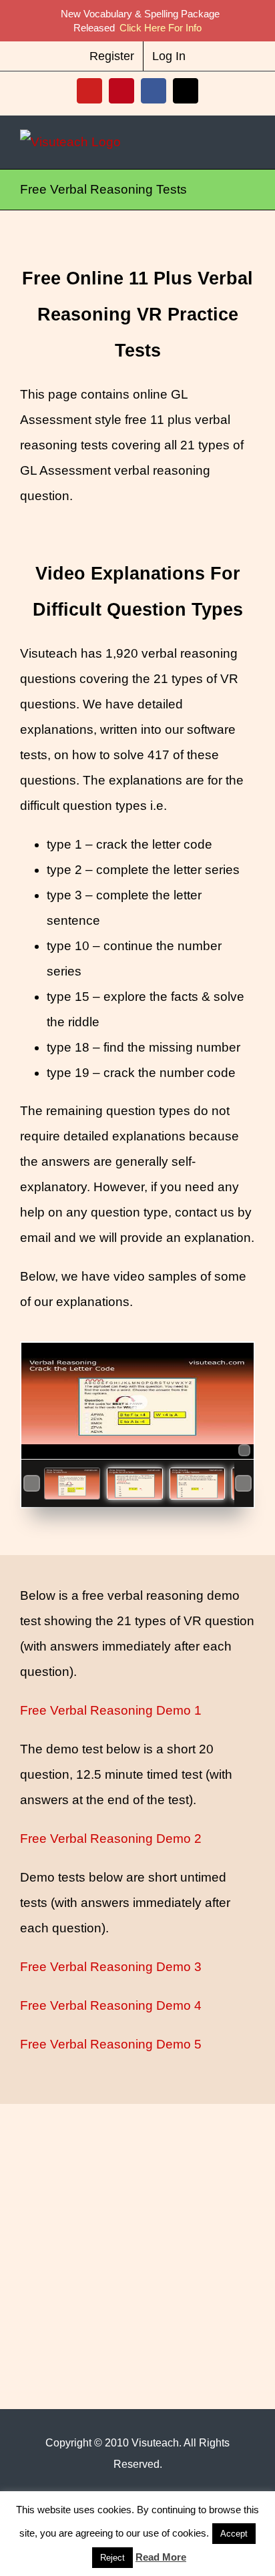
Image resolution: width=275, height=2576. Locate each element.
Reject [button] (112, 2558)
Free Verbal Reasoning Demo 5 (111, 2044)
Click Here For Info (161, 28)
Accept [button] (234, 2534)
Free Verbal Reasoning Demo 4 (111, 2005)
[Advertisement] (120, 2215)
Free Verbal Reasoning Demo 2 (111, 1839)
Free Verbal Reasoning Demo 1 (111, 1710)
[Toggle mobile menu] (250, 142)
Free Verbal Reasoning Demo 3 (111, 1967)
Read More (161, 2557)
